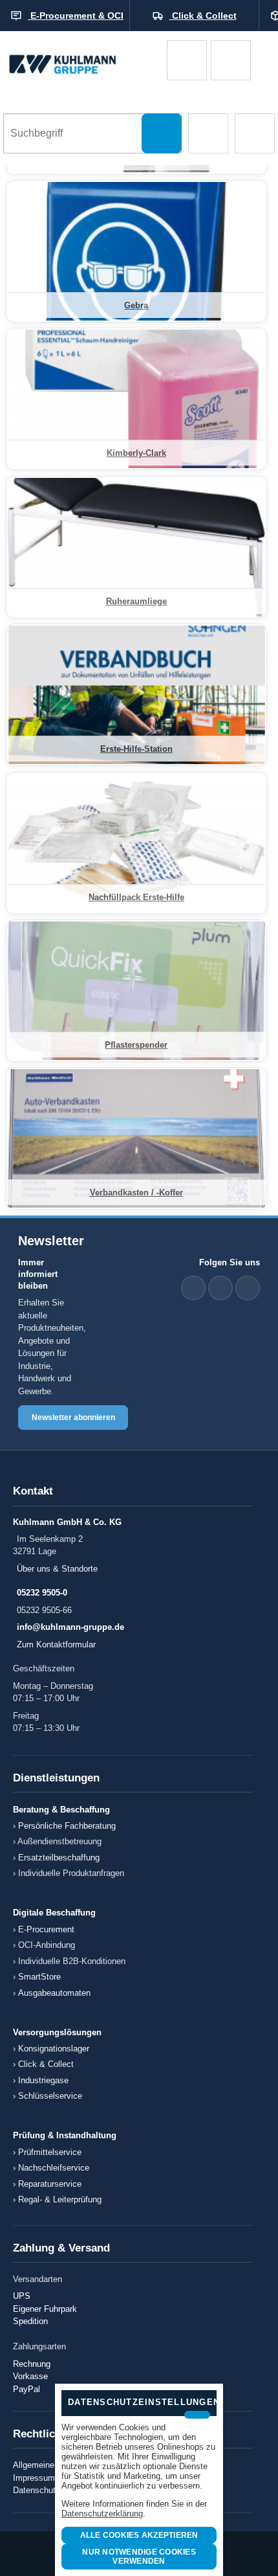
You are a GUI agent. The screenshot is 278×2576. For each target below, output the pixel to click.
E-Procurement (46, 1929)
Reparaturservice (50, 2184)
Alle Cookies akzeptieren (139, 2535)
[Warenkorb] (187, 60)
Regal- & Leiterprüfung (60, 2199)
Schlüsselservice (50, 2096)
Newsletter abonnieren (73, 1418)
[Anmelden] (231, 60)
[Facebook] (220, 1288)
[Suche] (162, 133)
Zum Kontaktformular (56, 1644)
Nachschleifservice (54, 2168)
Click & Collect (46, 2064)
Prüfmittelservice (50, 2152)
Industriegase (43, 2080)
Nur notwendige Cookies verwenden (139, 2557)
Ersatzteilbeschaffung (59, 1858)
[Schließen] (197, 2415)
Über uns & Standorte (57, 1569)
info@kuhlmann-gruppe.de (70, 1627)
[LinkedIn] (193, 1288)
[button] (208, 133)
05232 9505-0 (42, 1593)
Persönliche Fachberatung (67, 1826)
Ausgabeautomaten (54, 1993)
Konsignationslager (54, 2049)
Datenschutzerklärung (102, 2514)
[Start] (83, 60)
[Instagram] (248, 1288)
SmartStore (39, 1977)
